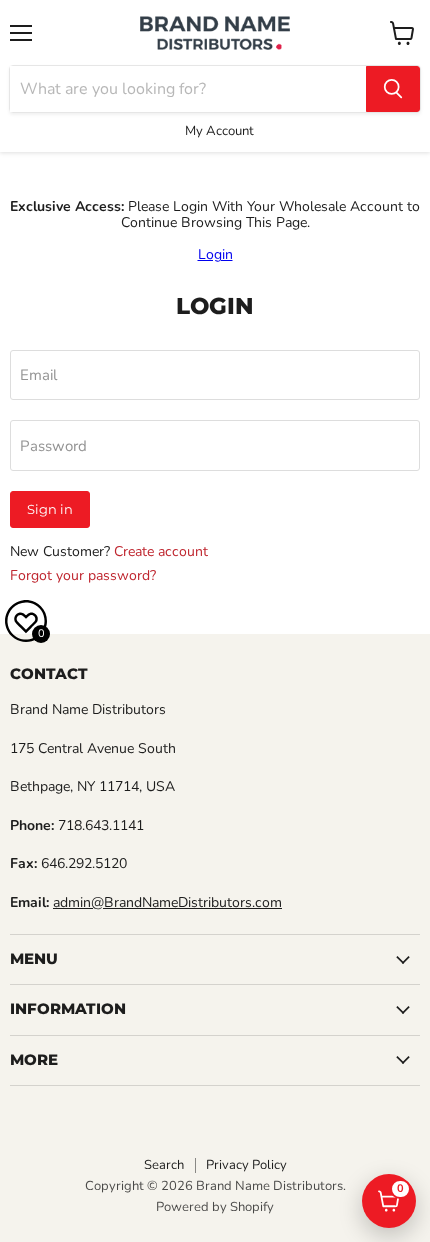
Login (215, 254)
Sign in (50, 509)
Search (164, 1165)
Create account (161, 551)
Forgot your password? (83, 575)
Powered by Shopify (215, 1207)
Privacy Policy (246, 1165)
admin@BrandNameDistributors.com (167, 902)
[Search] (393, 89)
